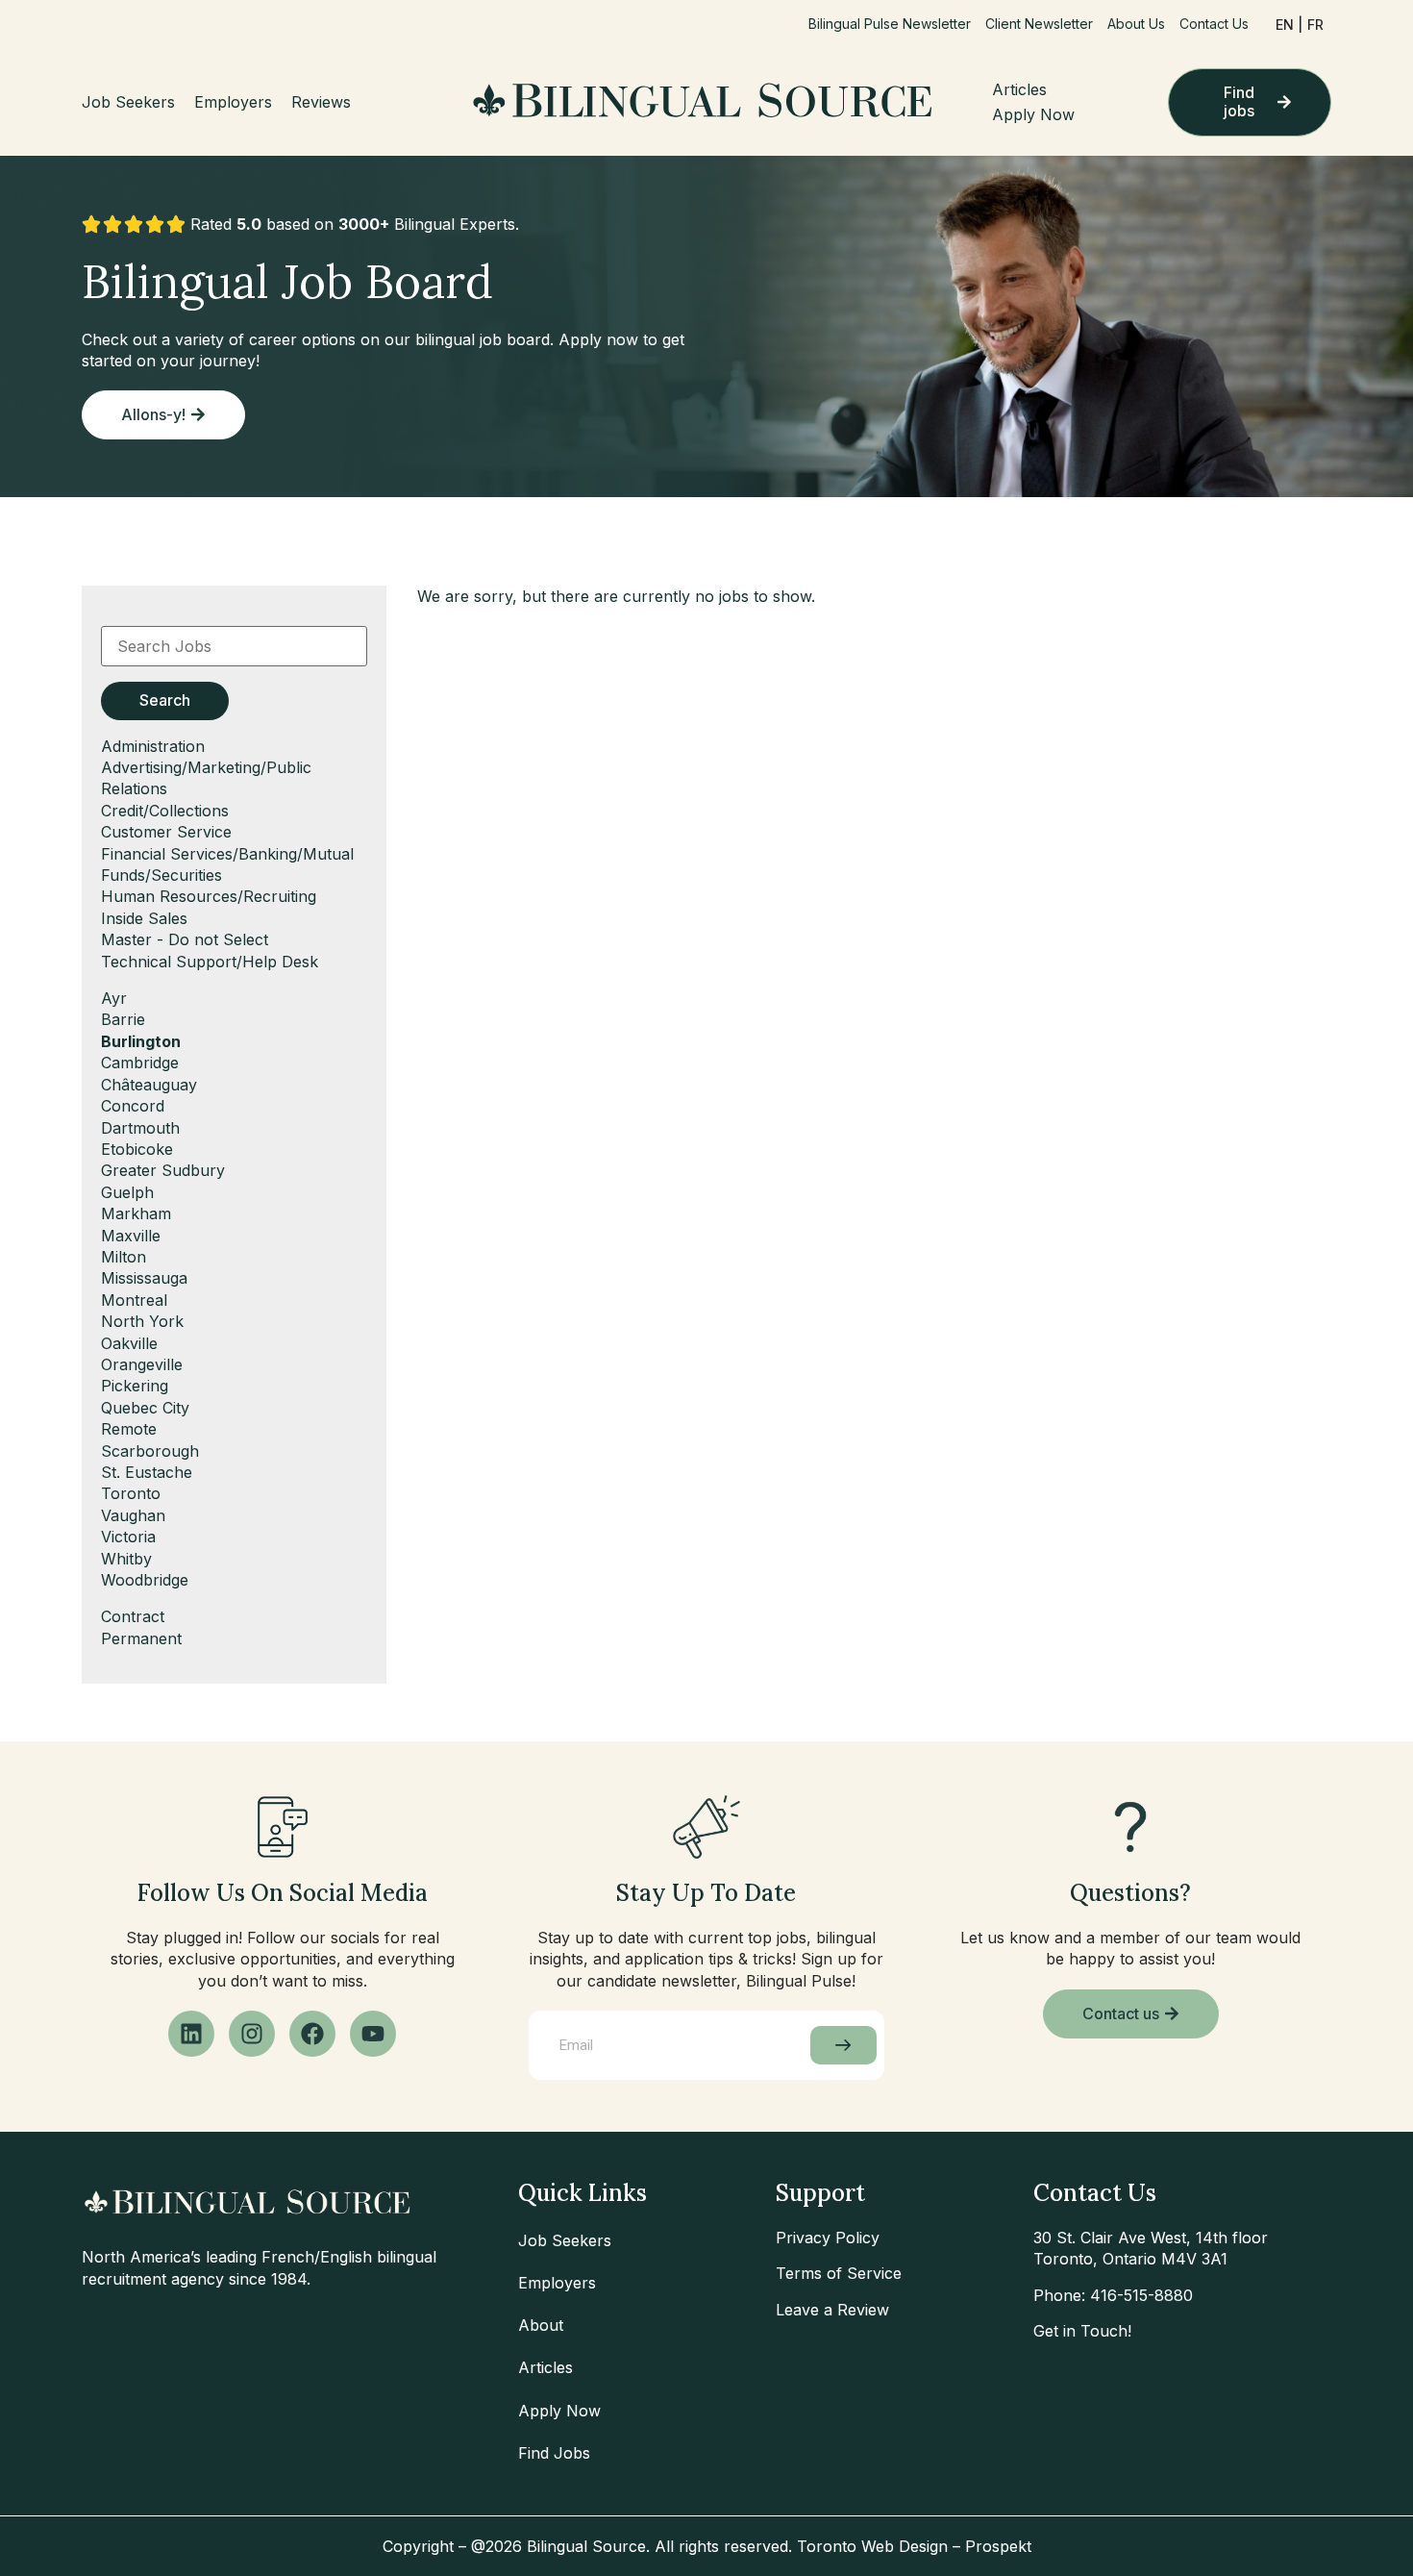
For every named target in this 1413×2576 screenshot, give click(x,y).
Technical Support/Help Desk (210, 962)
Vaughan (133, 1515)
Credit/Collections (165, 811)
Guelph (127, 1192)
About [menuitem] (541, 2325)
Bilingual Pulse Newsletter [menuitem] (890, 24)
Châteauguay (149, 1085)
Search (165, 700)
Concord (133, 1106)
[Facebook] (312, 2034)
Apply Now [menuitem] (1033, 114)
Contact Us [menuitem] (1214, 24)
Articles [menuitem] (1019, 89)
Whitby (126, 1559)
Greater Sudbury (163, 1170)
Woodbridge (145, 1580)
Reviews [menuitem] (321, 102)
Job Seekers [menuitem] (128, 102)
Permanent (141, 1638)
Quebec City (145, 1408)
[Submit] (843, 2045)
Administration (153, 746)
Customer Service (166, 832)
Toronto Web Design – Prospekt (914, 2546)
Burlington (141, 1041)
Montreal (134, 1300)
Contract (133, 1616)
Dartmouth (140, 1128)
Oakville (129, 1343)
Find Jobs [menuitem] (554, 2453)
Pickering (135, 1386)
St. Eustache (147, 1472)
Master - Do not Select (185, 939)
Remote (129, 1429)
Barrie (123, 1019)
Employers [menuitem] (233, 102)
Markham (136, 1213)
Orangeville (142, 1364)
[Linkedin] (191, 2034)
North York (142, 1321)
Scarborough (150, 1451)
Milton (124, 1257)
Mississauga (144, 1278)
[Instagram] (252, 2034)
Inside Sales (144, 918)
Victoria (128, 1537)
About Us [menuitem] (1136, 24)
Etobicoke (137, 1149)
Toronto (131, 1493)
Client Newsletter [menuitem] (1039, 24)
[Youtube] (373, 2034)
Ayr (114, 998)
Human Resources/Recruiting (209, 896)
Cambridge (140, 1063)
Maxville (131, 1236)
